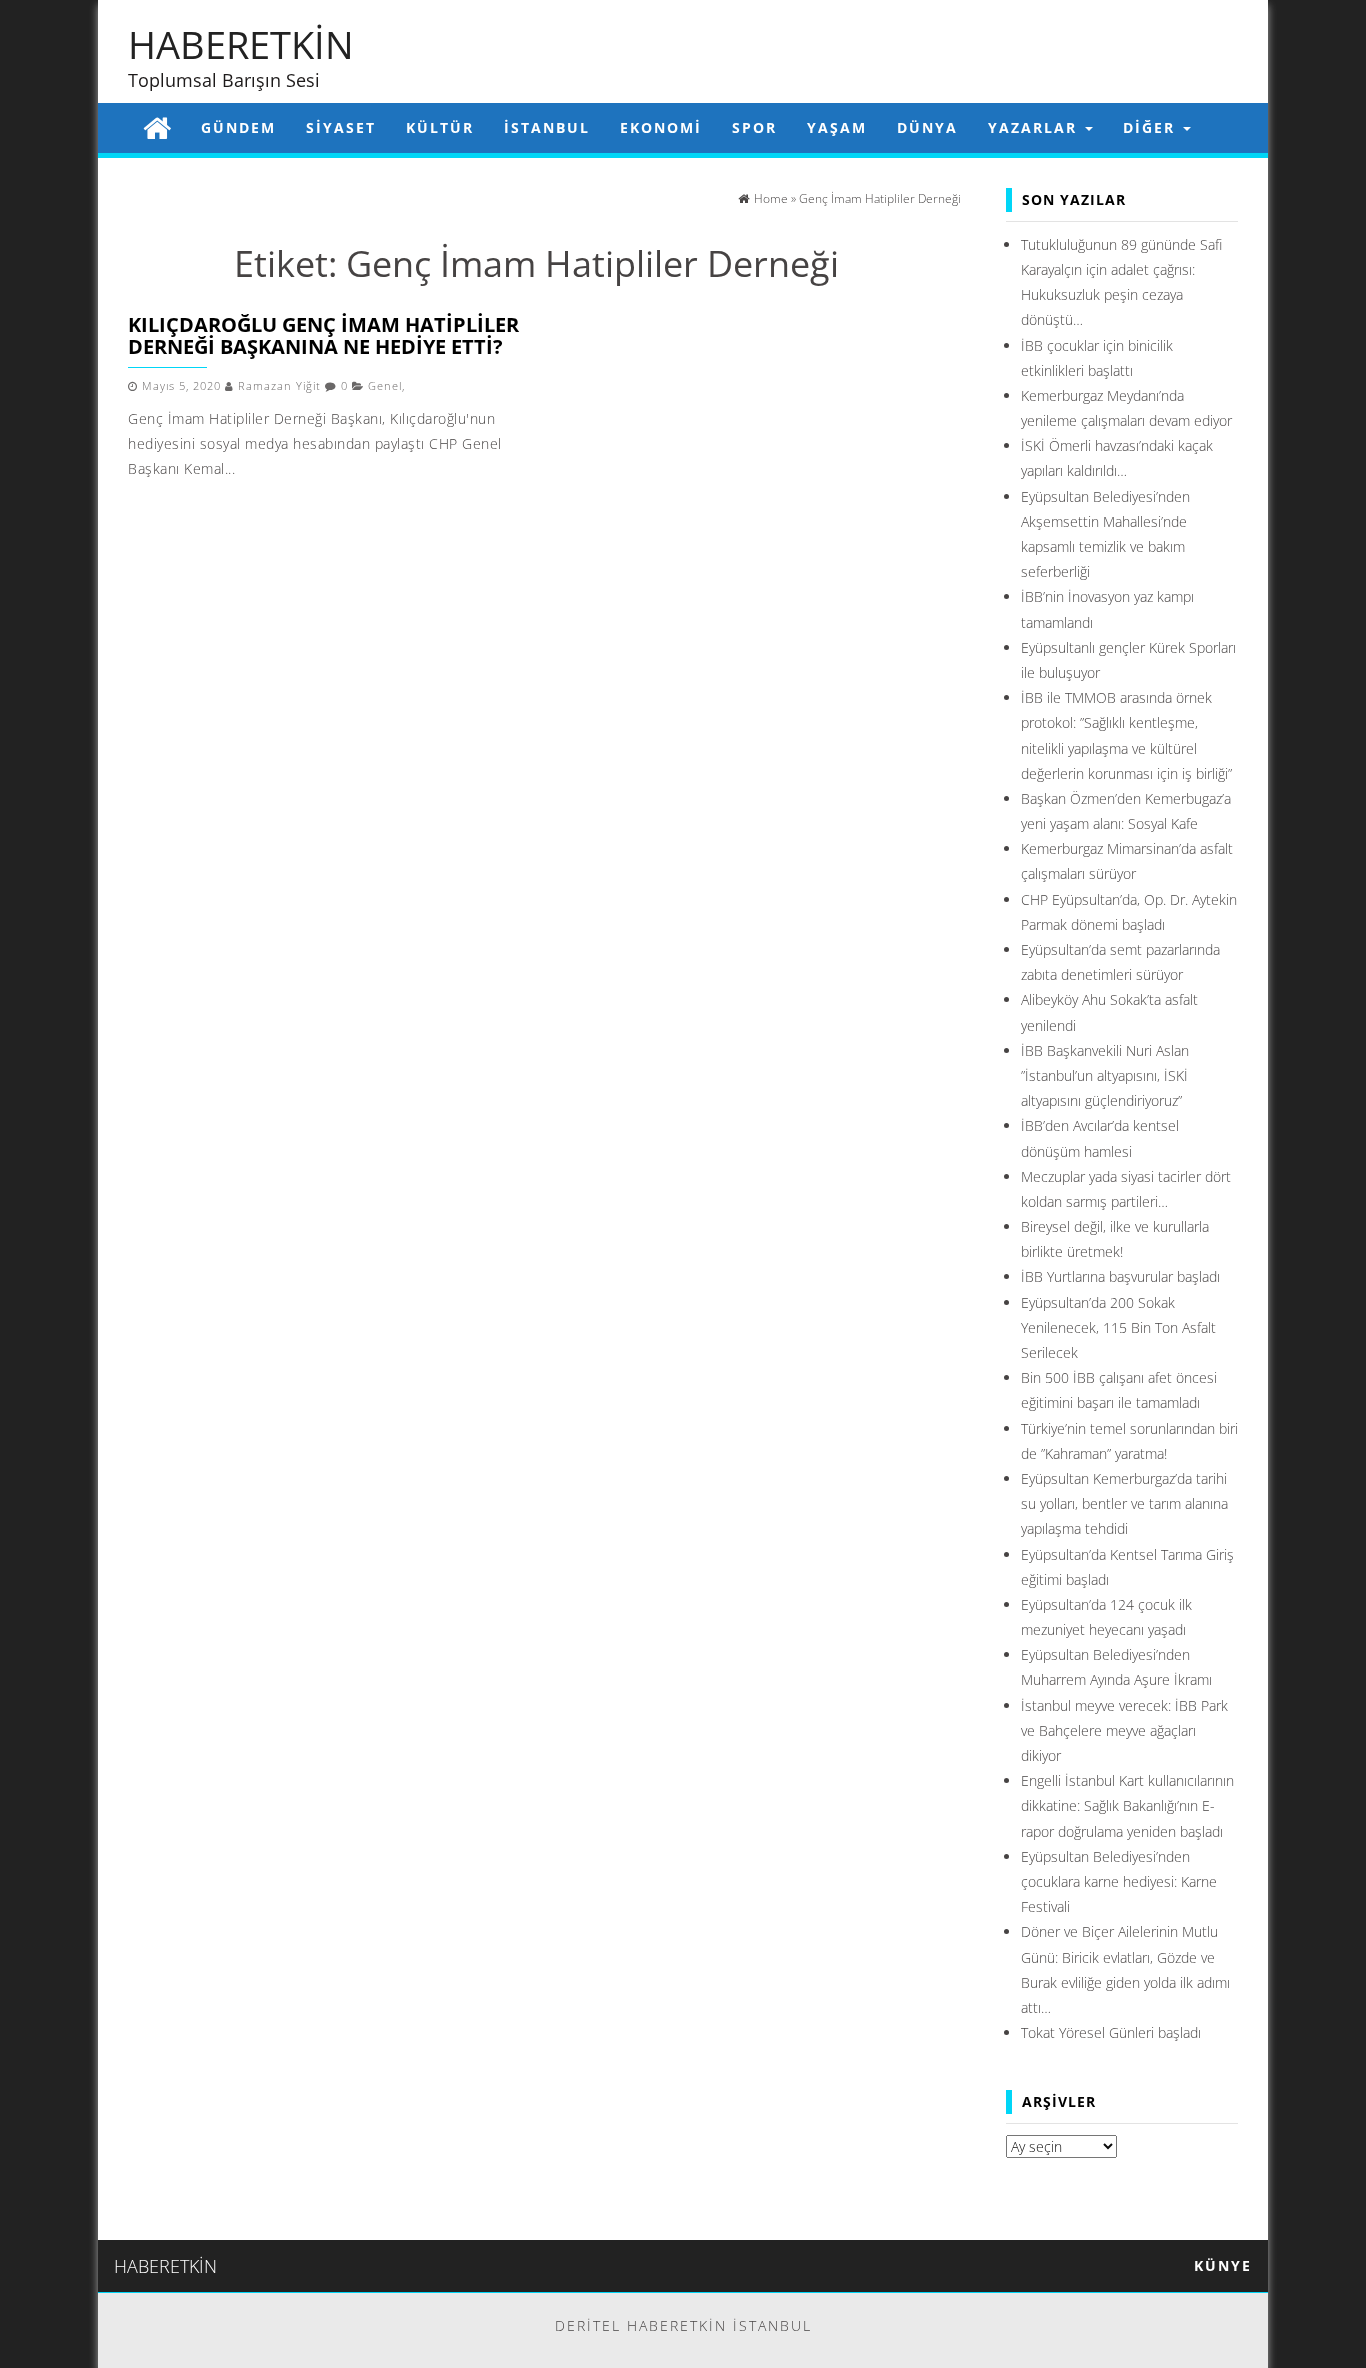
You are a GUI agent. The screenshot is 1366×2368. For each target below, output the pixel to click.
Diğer (1152, 127)
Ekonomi (661, 127)
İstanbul (547, 127)
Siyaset (341, 127)
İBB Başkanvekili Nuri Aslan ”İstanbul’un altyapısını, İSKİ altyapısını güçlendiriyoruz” (1105, 1075)
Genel (385, 386)
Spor (754, 127)
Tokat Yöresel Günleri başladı (1111, 2032)
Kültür (440, 127)
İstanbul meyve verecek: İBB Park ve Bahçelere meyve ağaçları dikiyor (1124, 1730)
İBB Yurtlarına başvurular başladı (1120, 1276)
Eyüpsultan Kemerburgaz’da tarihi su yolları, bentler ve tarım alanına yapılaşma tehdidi (1124, 1503)
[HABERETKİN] (157, 127)
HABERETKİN (241, 44)
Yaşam (837, 127)
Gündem (238, 127)
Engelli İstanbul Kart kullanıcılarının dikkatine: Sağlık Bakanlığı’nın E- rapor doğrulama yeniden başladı (1127, 1805)
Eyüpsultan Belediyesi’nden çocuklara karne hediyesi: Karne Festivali (1119, 1881)
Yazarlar (1035, 127)
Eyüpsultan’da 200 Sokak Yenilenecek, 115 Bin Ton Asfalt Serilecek (1118, 1327)
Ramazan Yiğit (279, 386)
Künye (1223, 2265)
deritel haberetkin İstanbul (683, 2325)
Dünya (927, 127)
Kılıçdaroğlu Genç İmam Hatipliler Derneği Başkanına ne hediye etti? (323, 335)
